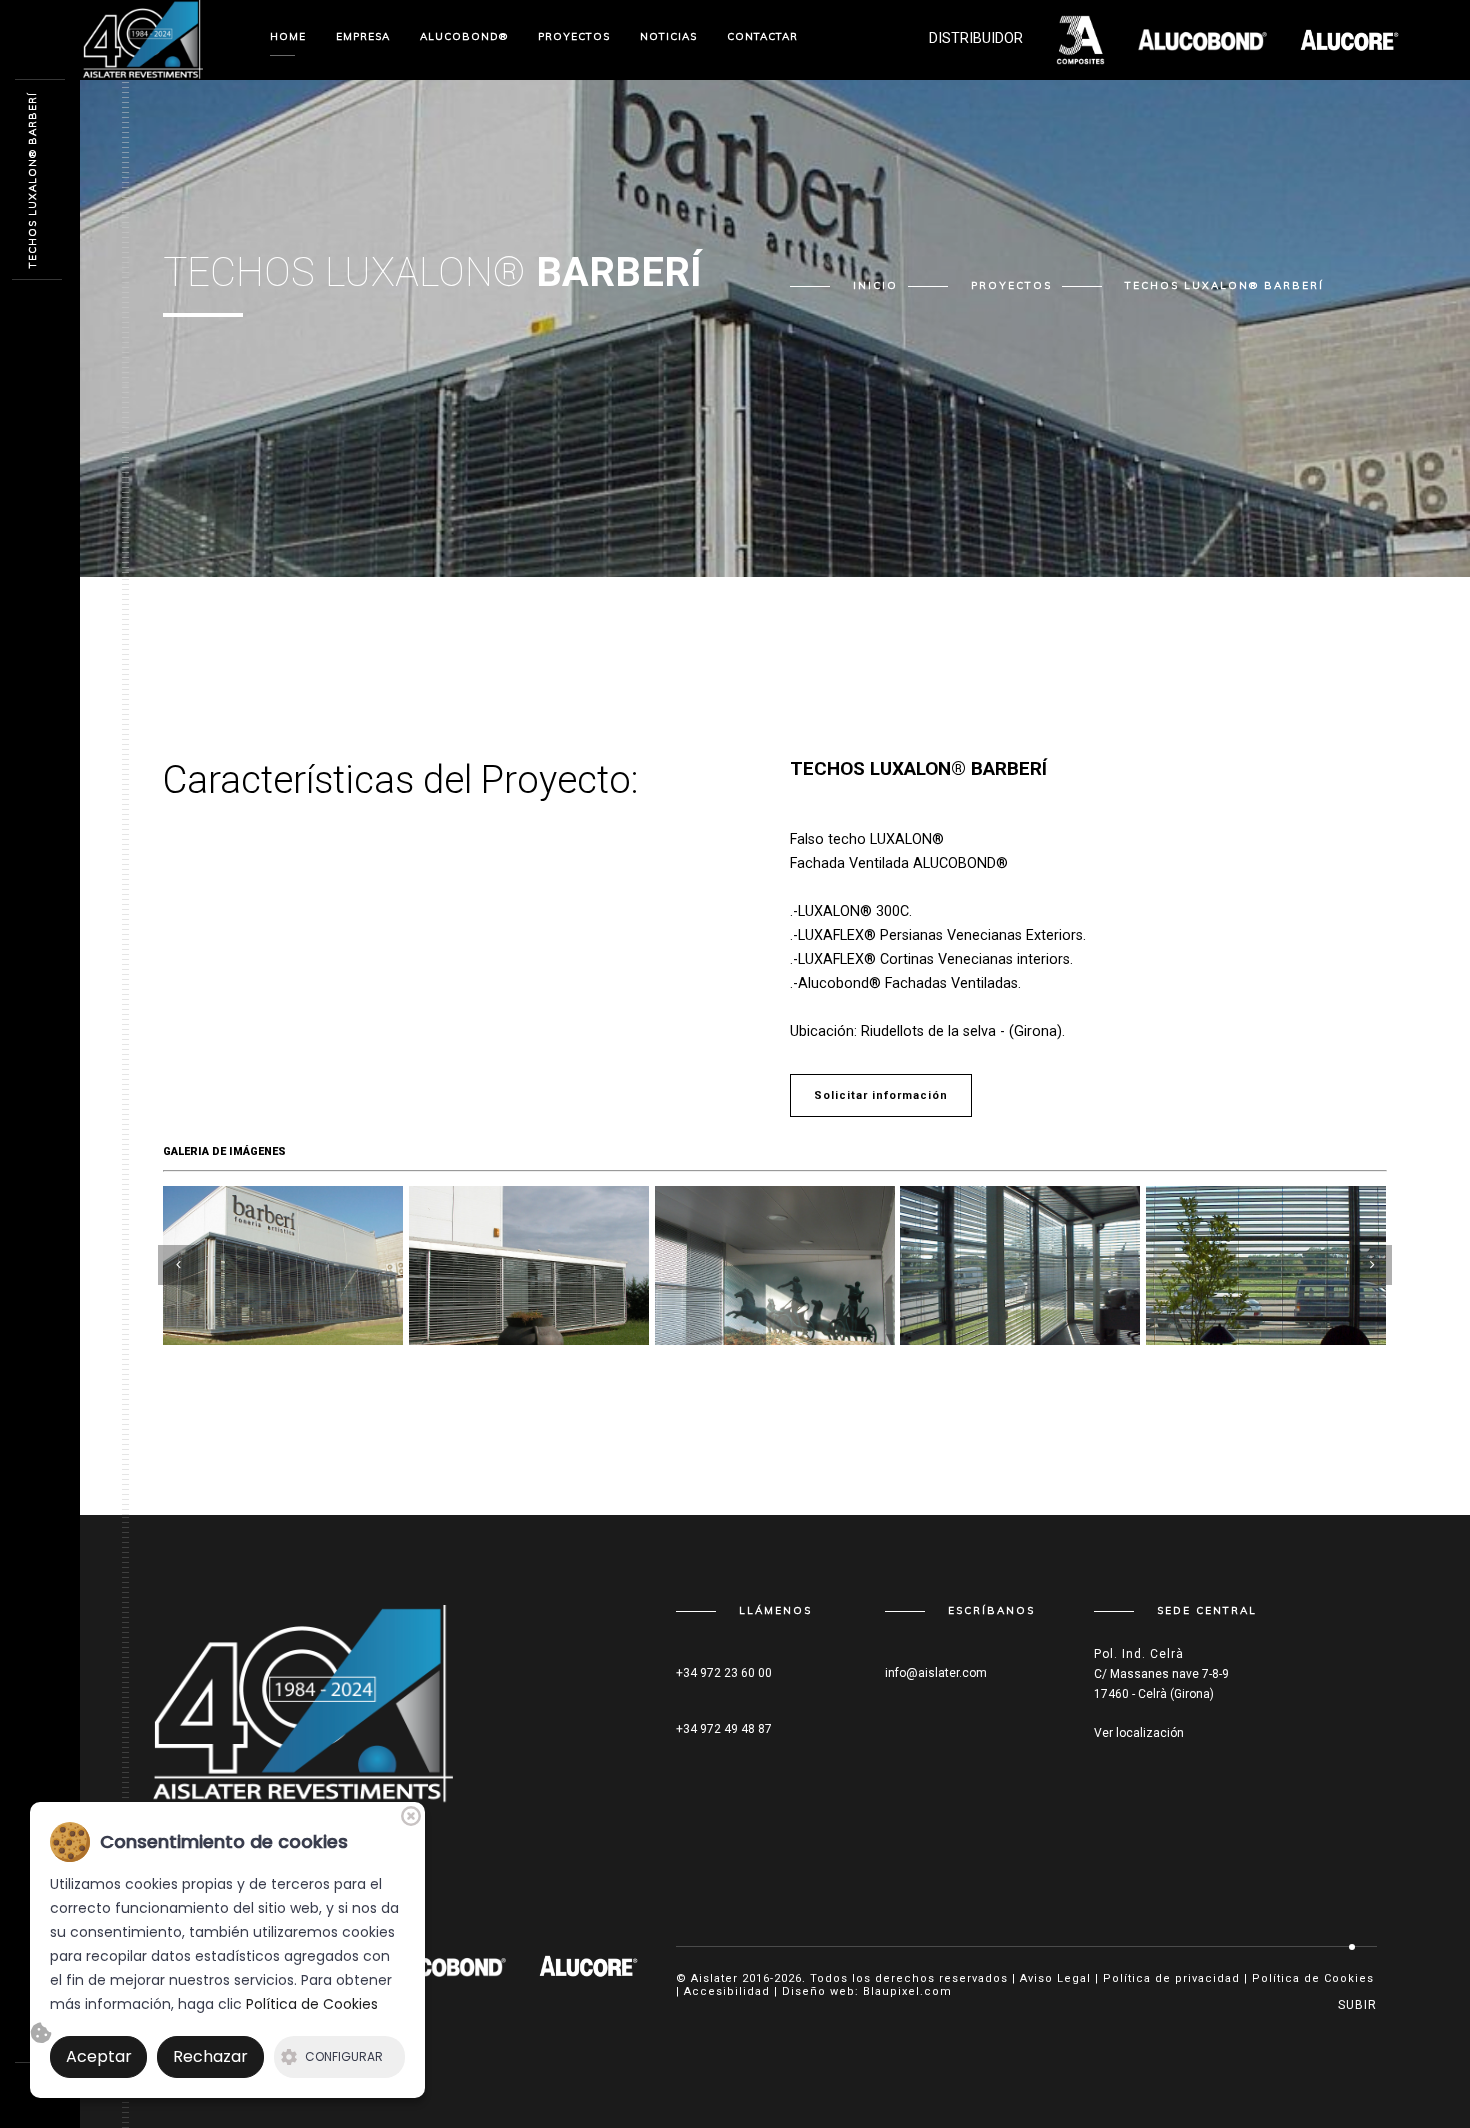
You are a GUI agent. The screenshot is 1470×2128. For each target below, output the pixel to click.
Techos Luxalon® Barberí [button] (1224, 286)
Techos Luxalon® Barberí (32, 180)
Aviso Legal (1055, 1978)
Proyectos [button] (574, 36)
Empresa (363, 36)
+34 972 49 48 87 (724, 1729)
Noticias (668, 36)
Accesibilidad (727, 1991)
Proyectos (1011, 286)
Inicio (875, 286)
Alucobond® (464, 36)
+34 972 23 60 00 (724, 1673)
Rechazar (210, 2056)
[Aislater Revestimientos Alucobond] (303, 1714)
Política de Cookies (1313, 1978)
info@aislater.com (936, 1673)
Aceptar (99, 2056)
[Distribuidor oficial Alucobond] (143, 39)
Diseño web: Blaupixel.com (867, 1991)
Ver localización (1139, 1733)
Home (288, 36)
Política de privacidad (1171, 1978)
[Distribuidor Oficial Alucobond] (428, 1965)
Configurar (344, 2056)
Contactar (762, 36)
